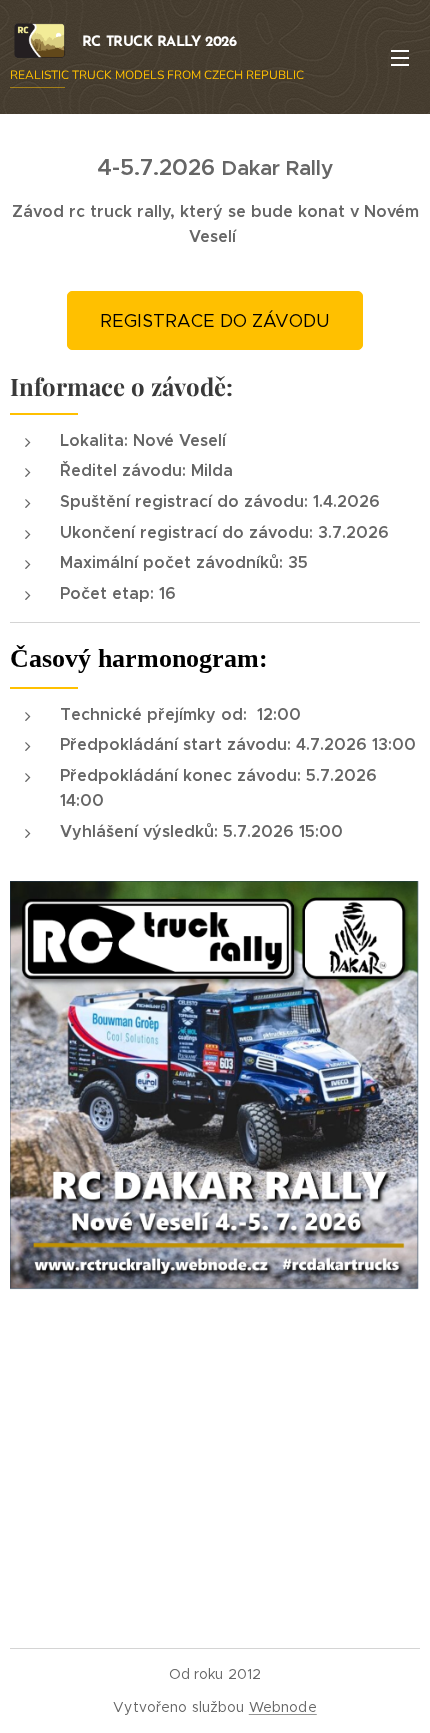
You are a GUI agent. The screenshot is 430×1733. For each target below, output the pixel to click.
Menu (400, 57)
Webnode (283, 1707)
